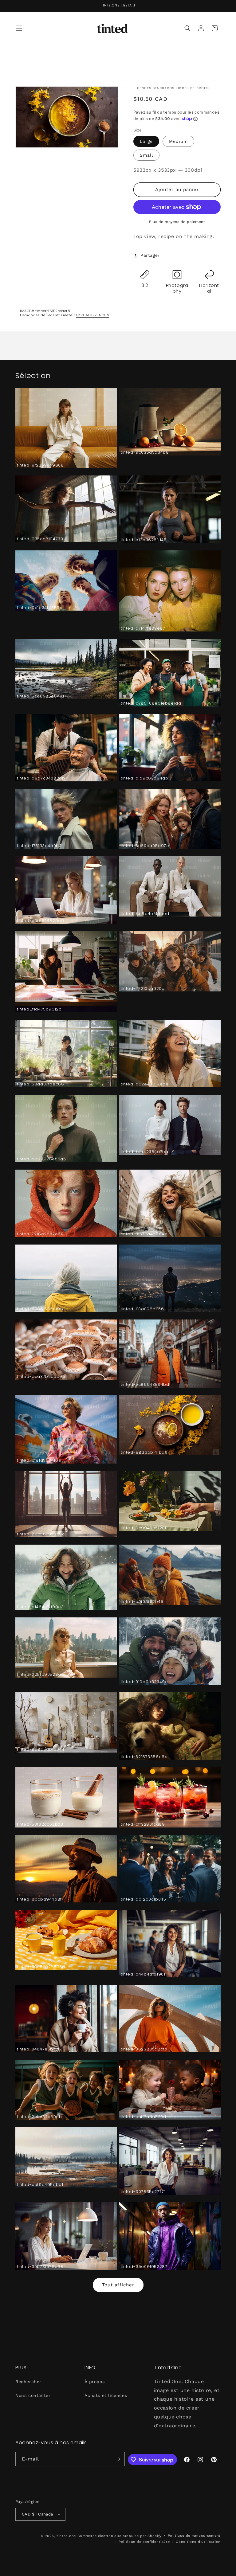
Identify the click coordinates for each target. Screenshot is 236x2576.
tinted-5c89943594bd (145, 1385)
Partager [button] (150, 255)
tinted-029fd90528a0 (40, 1675)
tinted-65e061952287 (144, 2267)
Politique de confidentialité (144, 2542)
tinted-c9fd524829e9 (40, 921)
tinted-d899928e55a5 (41, 1159)
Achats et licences (106, 2395)
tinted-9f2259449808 (40, 465)
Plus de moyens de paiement (177, 222)
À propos (94, 2382)
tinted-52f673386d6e (144, 1757)
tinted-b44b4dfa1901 (143, 1974)
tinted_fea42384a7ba (144, 1152)
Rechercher (28, 2382)
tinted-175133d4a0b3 (39, 846)
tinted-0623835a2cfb (144, 2049)
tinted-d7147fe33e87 (143, 629)
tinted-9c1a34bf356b (40, 608)
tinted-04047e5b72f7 (39, 2049)
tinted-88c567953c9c (41, 1534)
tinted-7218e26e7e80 (40, 1234)
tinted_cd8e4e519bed (145, 914)
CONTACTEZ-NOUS (93, 315)
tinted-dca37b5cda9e (41, 1377)
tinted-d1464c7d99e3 (40, 1607)
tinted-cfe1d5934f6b (39, 1461)
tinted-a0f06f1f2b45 (142, 1602)
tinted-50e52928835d (41, 1967)
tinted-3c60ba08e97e (145, 846)
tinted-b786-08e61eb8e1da (151, 704)
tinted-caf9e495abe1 (40, 2185)
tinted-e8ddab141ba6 (144, 1453)
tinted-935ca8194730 (40, 539)
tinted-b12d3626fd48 (144, 540)
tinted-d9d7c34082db (41, 778)
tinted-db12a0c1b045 (143, 1900)
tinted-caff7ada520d (143, 2117)
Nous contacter (33, 2395)
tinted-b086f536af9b (40, 1309)
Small (146, 155)
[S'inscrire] (118, 2459)
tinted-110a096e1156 (142, 1309)
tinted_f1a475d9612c (39, 1009)
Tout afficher (118, 2285)
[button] (19, 28)
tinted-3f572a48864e (144, 1234)
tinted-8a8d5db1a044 (41, 1750)
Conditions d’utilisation (198, 2542)
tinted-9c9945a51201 (143, 1528)
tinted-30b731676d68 (40, 2267)
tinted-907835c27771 (143, 2192)
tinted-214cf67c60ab (39, 2117)
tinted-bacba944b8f (39, 1900)
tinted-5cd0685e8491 (40, 696)
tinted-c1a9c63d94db (144, 778)
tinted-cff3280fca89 (143, 1825)
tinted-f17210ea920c (142, 989)
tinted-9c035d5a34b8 (145, 453)
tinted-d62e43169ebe (145, 1084)
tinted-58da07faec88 (40, 1084)
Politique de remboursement (194, 2536)
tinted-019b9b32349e (144, 1682)
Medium (178, 141)
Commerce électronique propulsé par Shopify (120, 2536)
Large (146, 141)
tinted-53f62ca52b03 (40, 1825)
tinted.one (66, 2536)
